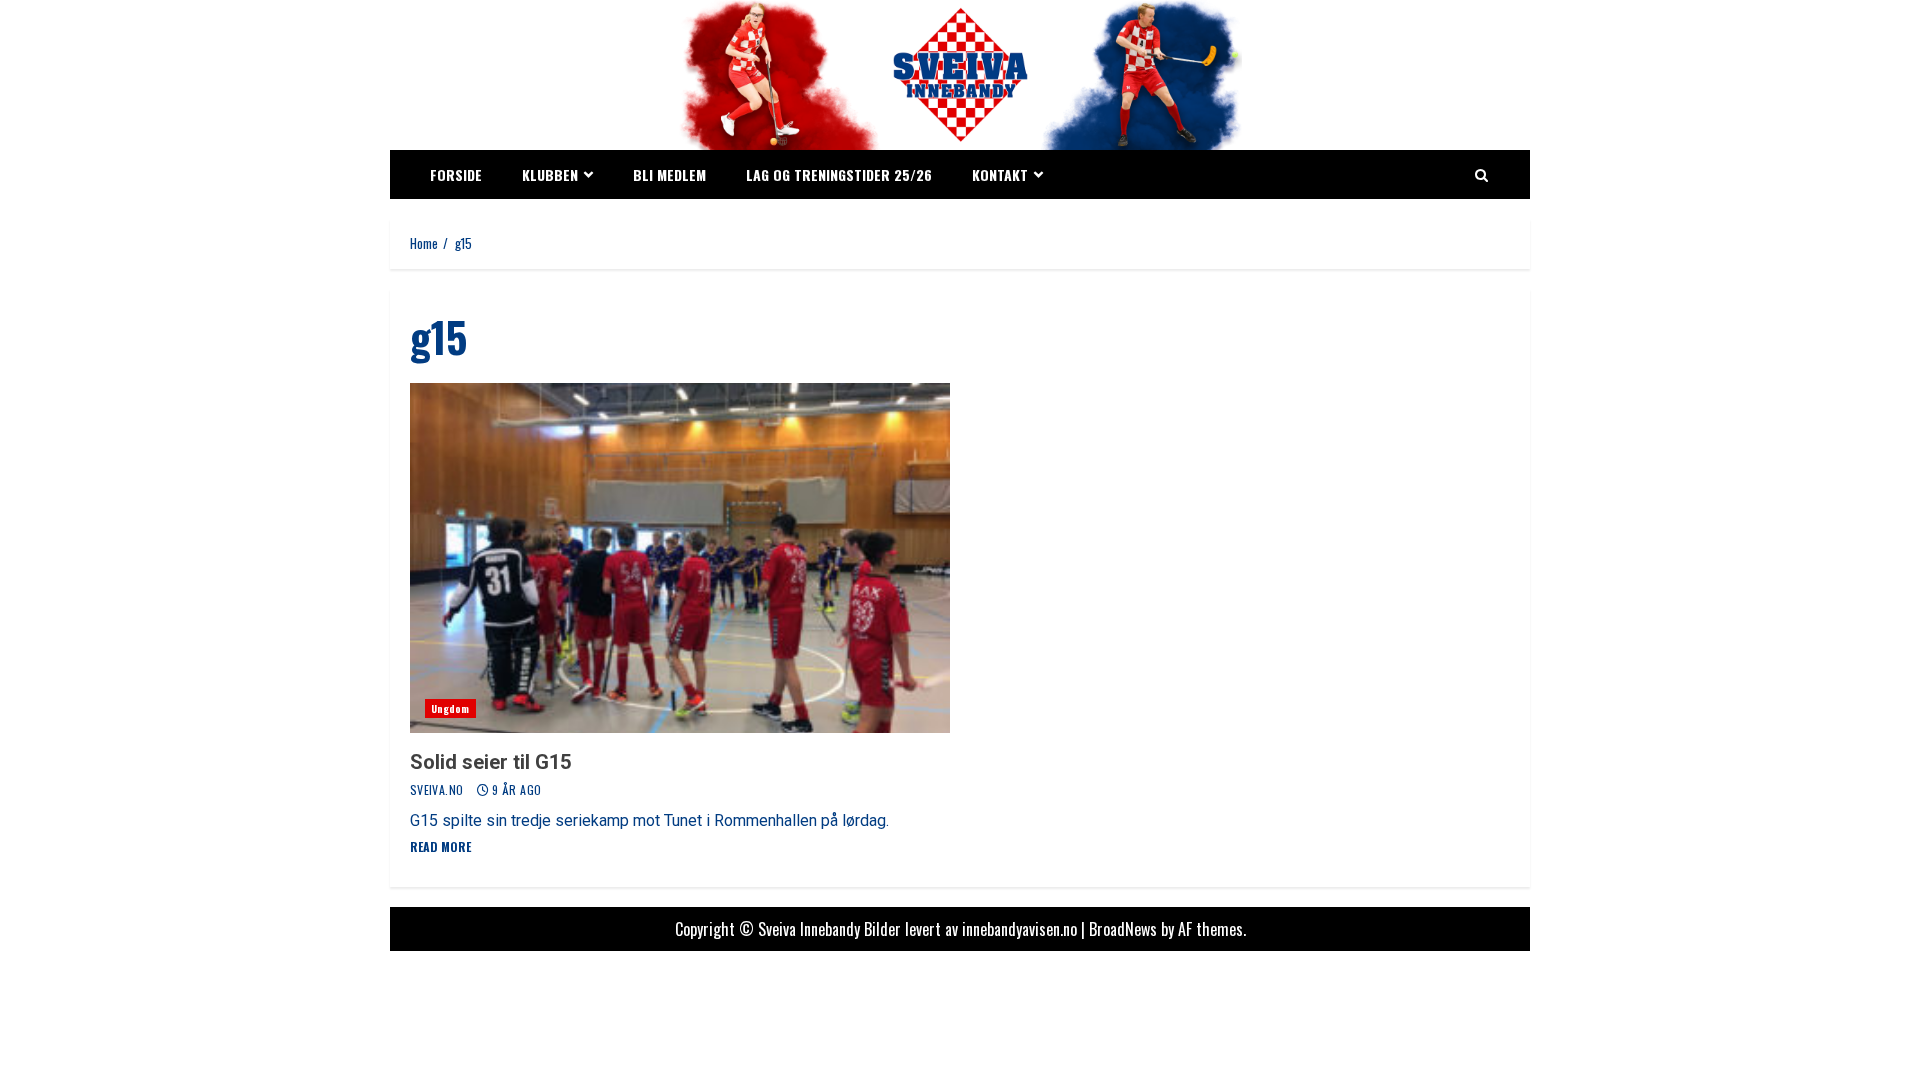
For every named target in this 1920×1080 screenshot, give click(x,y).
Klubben (550, 174)
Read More (440, 846)
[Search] (1481, 175)
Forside (456, 174)
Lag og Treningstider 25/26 (839, 174)
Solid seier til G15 (680, 558)
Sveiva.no (438, 789)
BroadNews (1123, 929)
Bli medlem (669, 174)
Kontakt (1000, 174)
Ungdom (450, 708)
